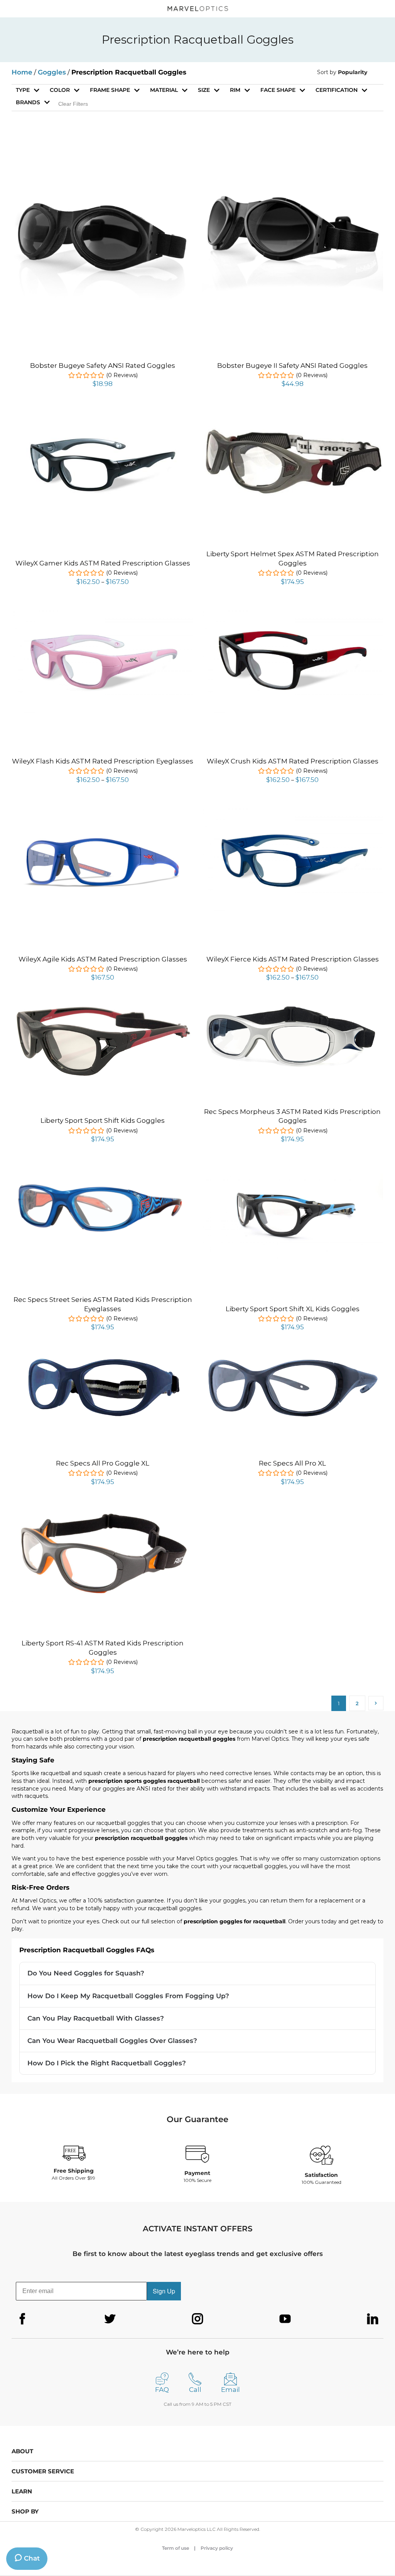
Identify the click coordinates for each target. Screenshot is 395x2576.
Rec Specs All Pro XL (292, 1463)
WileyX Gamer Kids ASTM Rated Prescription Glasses (103, 563)
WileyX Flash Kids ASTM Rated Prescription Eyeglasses (103, 761)
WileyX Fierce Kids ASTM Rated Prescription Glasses (293, 959)
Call (195, 2390)
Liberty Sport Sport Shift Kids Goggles (103, 1120)
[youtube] (285, 2319)
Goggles (52, 72)
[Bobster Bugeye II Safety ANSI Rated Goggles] (292, 147)
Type (23, 90)
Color (60, 90)
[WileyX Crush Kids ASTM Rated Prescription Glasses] (292, 611)
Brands (28, 102)
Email (230, 2390)
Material (164, 90)
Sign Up (164, 2291)
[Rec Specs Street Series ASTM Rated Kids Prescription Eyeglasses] (103, 1168)
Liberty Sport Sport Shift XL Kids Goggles (293, 1309)
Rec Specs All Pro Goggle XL (103, 1463)
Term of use (176, 2548)
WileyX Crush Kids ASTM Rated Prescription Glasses (293, 761)
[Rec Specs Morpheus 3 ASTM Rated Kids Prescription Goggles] (292, 1007)
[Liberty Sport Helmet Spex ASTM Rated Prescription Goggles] (292, 430)
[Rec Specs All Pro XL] (292, 1356)
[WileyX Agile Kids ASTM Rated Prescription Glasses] (103, 811)
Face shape (278, 90)
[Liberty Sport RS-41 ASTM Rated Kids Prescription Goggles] (103, 1511)
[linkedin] (373, 2319)
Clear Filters (73, 104)
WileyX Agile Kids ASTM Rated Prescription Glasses (103, 959)
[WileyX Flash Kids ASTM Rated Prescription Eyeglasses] (103, 611)
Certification (337, 90)
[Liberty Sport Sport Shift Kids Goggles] (103, 1008)
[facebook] (22, 2319)
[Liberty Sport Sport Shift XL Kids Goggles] (292, 1178)
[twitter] (110, 2319)
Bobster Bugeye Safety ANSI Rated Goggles (103, 366)
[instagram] (197, 2319)
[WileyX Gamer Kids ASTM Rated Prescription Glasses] (103, 413)
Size (204, 90)
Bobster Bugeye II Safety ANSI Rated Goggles (292, 366)
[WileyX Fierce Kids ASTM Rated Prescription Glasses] (292, 809)
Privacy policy (217, 2548)
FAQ (162, 2390)
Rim (235, 90)
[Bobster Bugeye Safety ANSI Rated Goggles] (103, 147)
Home (22, 72)
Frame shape (110, 90)
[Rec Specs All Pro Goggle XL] (103, 1358)
